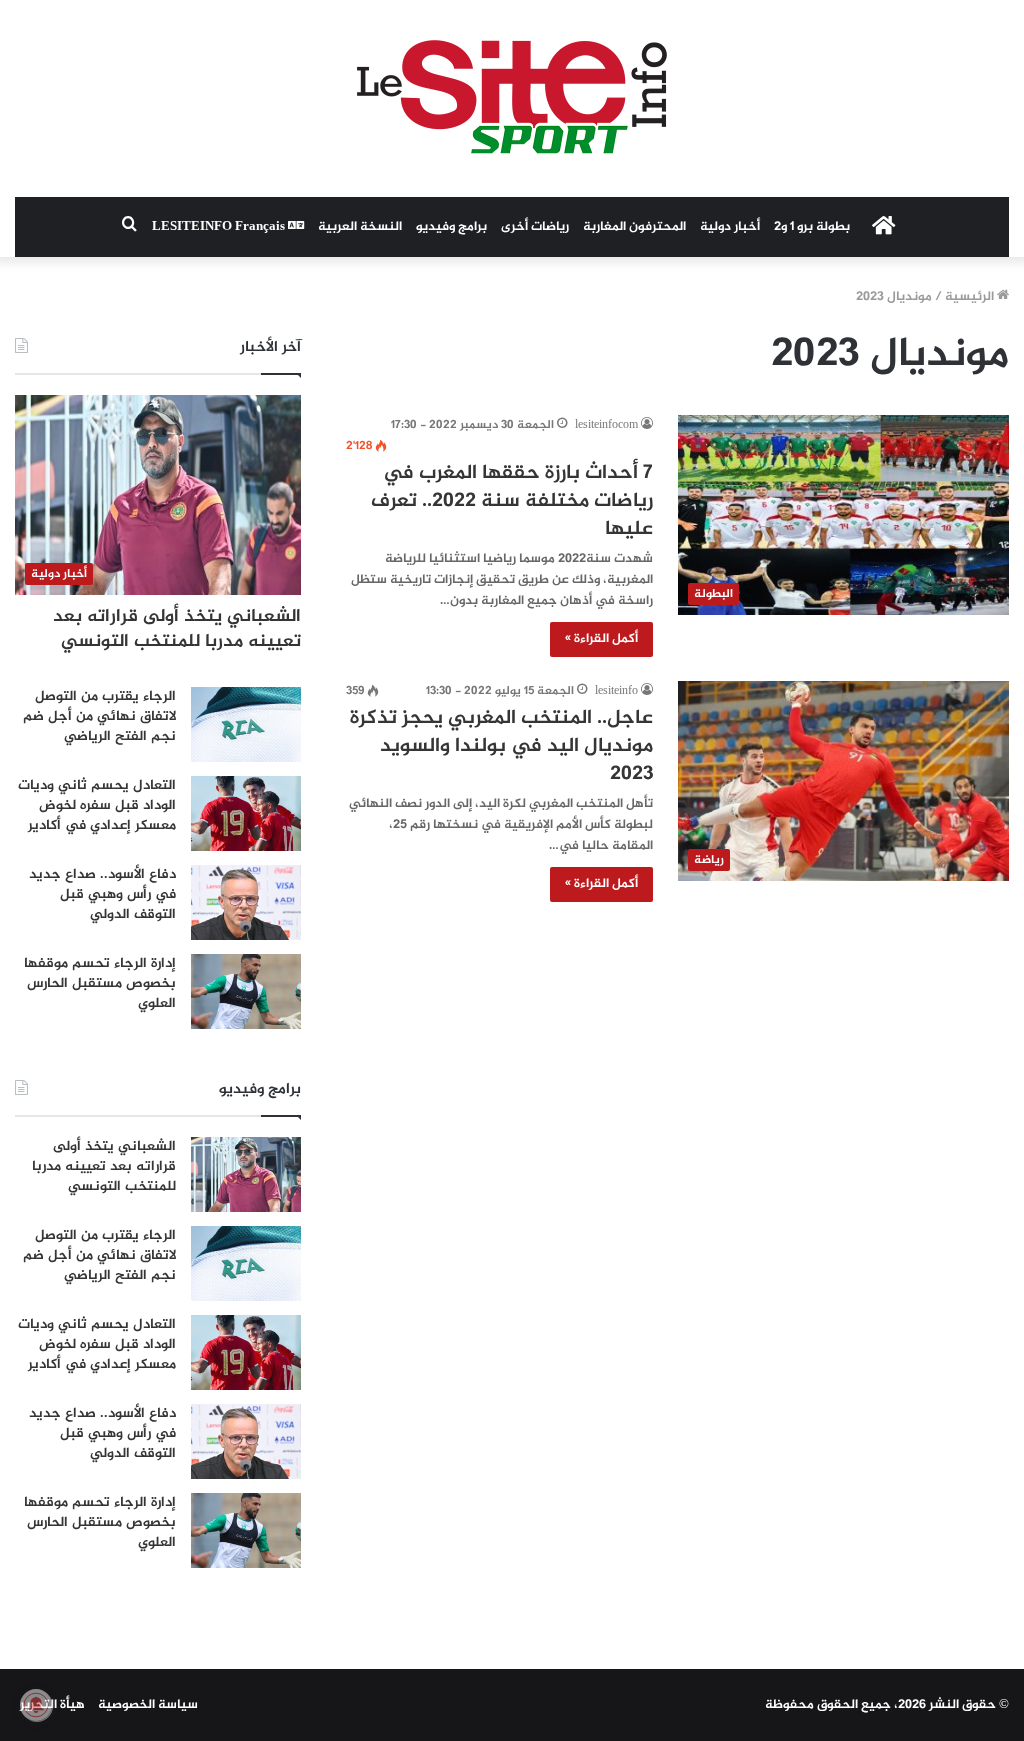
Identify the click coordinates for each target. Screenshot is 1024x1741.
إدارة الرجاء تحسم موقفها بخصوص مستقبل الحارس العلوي (100, 983)
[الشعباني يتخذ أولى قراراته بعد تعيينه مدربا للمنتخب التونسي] (246, 1174)
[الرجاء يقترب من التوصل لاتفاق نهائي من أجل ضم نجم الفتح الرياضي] (246, 724)
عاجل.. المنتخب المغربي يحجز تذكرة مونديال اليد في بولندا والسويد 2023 (501, 746)
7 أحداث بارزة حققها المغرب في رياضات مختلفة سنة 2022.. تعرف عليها (512, 501)
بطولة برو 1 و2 (812, 227)
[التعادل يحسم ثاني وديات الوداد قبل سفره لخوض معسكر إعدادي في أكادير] (246, 813)
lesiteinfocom (606, 425)
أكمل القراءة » (601, 639)
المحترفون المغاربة (634, 227)
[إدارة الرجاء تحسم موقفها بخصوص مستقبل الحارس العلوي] (246, 991)
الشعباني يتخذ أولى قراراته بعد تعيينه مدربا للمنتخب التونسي (177, 629)
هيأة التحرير (52, 1705)
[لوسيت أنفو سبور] (512, 98)
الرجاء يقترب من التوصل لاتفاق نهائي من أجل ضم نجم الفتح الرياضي (99, 716)
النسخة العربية (360, 227)
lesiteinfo (616, 691)
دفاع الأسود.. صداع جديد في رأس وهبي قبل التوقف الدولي (102, 894)
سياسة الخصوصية (148, 1705)
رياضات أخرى (535, 227)
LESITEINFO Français (220, 227)
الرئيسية (971, 297)
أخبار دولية (730, 227)
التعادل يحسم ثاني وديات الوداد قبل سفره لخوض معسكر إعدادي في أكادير (97, 805)
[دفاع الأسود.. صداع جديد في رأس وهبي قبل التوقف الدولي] (246, 902)
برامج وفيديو (451, 227)
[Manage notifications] (36, 1705)
